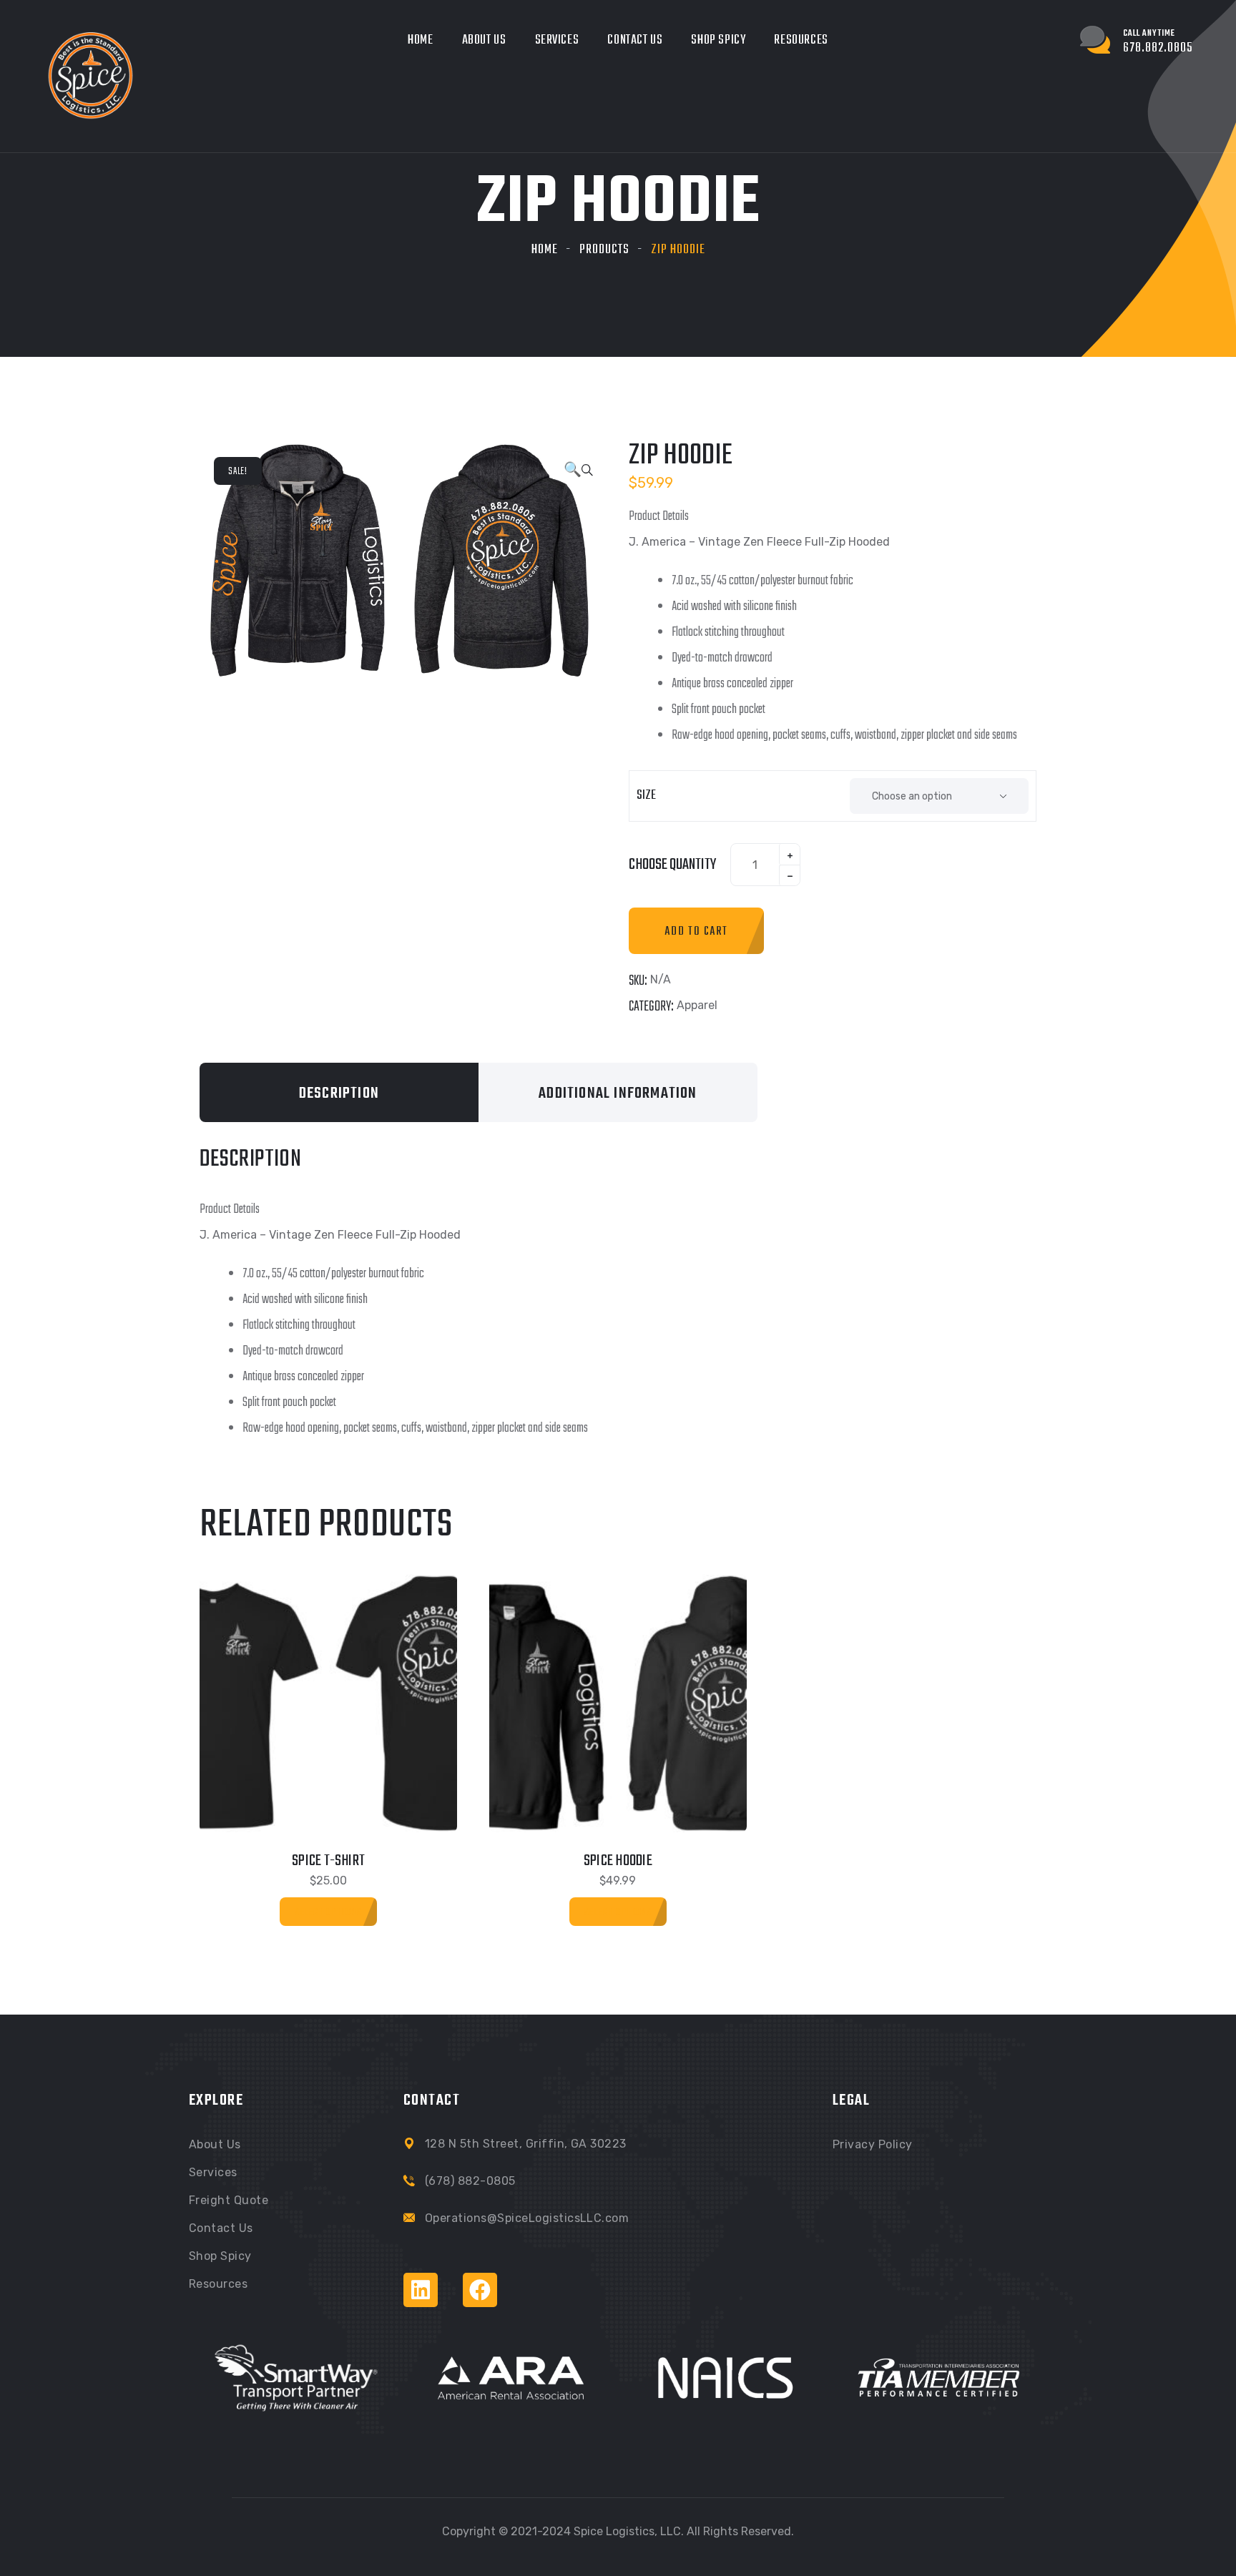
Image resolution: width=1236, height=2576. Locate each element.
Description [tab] (339, 1093)
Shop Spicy (718, 40)
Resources (801, 40)
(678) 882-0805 (470, 2181)
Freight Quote (229, 2200)
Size (646, 796)
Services (557, 40)
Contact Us (635, 40)
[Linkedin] (421, 2290)
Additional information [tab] (618, 1093)
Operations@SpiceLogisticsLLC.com (527, 2218)
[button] (578, 471)
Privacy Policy (873, 2144)
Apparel (697, 1005)
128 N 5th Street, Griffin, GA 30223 (526, 2144)
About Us (484, 40)
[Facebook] (480, 2290)
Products (604, 250)
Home (420, 40)
